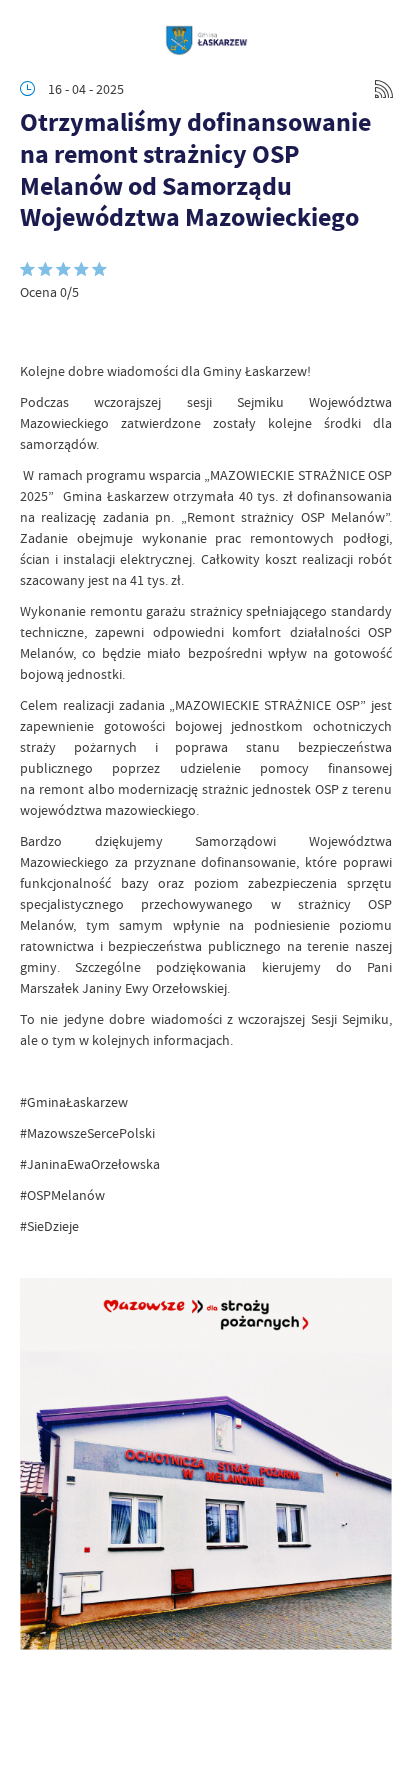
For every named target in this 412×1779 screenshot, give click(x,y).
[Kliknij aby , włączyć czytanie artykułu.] (36, 331)
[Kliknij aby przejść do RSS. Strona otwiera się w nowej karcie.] (384, 89)
